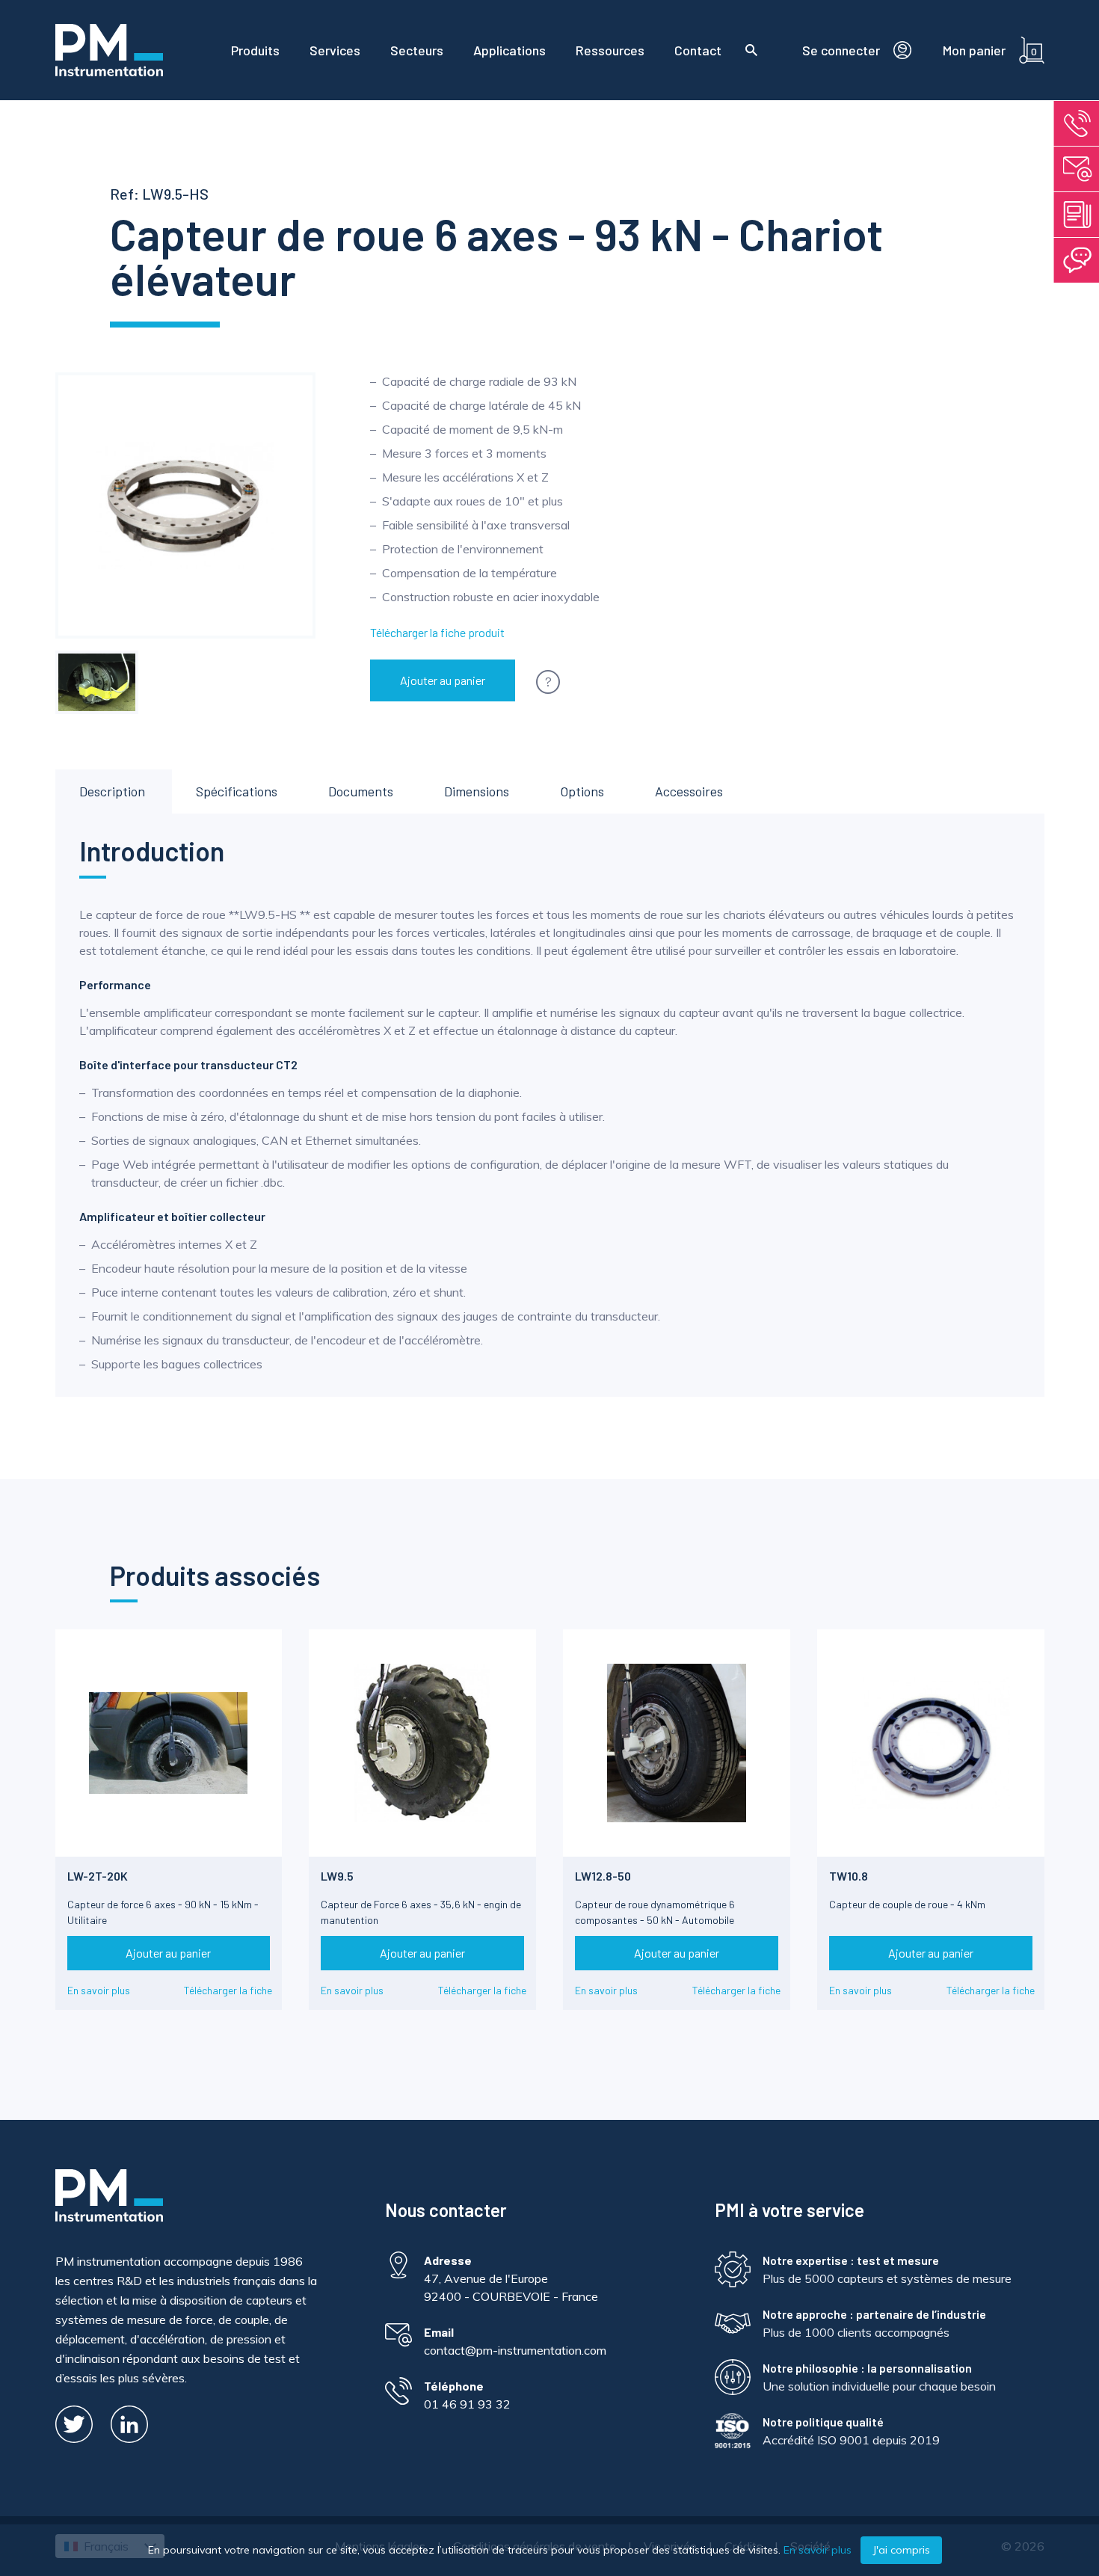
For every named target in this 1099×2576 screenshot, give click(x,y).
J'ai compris (901, 2550)
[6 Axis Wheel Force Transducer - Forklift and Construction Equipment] (97, 683)
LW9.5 (337, 1876)
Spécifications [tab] (237, 791)
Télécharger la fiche (228, 1990)
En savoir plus (99, 1990)
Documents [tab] (361, 791)
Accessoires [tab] (689, 791)
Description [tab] (112, 791)
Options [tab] (582, 791)
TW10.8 (849, 1876)
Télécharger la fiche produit (437, 632)
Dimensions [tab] (477, 791)
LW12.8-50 (603, 1876)
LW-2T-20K (98, 1876)
